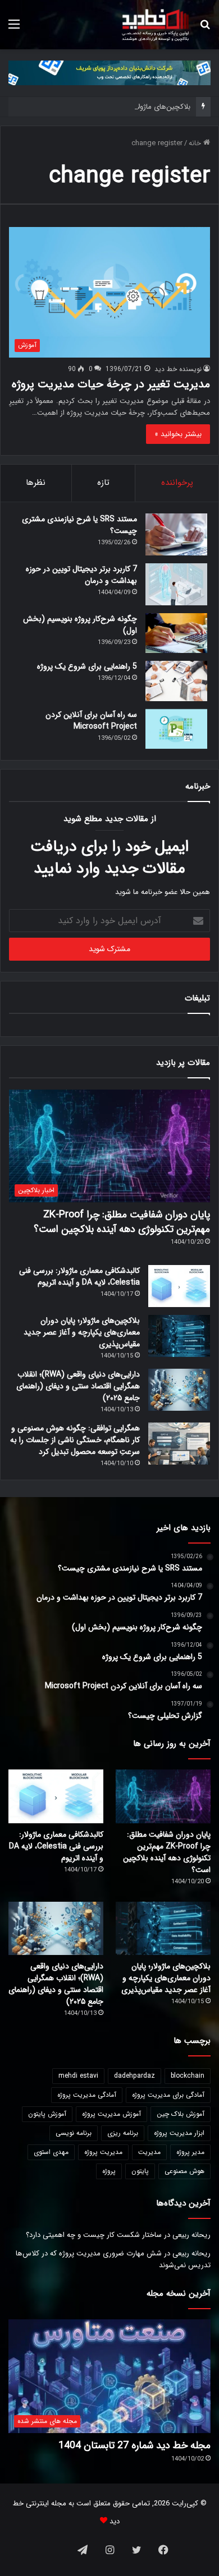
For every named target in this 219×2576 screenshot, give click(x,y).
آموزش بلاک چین (181, 2114)
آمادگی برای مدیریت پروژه (168, 2095)
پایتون (140, 2171)
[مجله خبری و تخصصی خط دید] (156, 25)
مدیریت (149, 2152)
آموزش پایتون (47, 2114)
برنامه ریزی (123, 2133)
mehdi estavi (78, 2076)
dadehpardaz (134, 2076)
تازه (103, 483)
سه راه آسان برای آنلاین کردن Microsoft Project (91, 721)
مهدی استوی (51, 2152)
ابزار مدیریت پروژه (179, 2133)
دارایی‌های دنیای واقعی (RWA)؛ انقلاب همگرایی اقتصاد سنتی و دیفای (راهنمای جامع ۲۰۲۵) (78, 1386)
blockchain (188, 2076)
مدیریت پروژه (103, 2152)
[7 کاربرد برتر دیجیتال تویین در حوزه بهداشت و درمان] (176, 584)
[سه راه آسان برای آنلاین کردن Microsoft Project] (176, 729)
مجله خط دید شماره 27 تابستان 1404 (134, 2445)
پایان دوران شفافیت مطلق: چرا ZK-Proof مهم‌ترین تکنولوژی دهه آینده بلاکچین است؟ (122, 1222)
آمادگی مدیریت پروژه (87, 2095)
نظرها (36, 483)
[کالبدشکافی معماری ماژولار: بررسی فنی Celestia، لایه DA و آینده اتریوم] (179, 1286)
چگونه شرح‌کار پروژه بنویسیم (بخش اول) (80, 625)
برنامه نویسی (74, 2133)
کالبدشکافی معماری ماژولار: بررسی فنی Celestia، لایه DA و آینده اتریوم (79, 1277)
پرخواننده (177, 483)
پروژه (109, 2171)
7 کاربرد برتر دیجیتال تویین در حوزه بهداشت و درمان (81, 575)
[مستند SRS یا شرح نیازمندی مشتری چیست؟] (176, 534)
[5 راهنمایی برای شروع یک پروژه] (176, 681)
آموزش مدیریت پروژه (111, 2114)
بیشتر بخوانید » (178, 434)
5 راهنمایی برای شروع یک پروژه (87, 666)
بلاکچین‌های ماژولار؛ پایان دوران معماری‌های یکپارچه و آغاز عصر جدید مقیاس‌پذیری (82, 1332)
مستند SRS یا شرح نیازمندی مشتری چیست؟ (79, 525)
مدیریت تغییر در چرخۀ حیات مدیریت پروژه (111, 384)
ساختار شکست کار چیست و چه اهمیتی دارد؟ (94, 2235)
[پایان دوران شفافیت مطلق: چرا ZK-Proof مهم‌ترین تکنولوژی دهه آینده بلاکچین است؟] (163, 1796)
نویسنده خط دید (178, 369)
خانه (196, 143)
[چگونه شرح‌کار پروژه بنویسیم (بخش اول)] (176, 633)
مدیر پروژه (190, 2152)
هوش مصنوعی (184, 2171)
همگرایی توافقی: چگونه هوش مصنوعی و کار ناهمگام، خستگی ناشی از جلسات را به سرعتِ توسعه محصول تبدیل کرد (75, 1440)
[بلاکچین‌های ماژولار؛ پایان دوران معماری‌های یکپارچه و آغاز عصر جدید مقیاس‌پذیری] (179, 1336)
